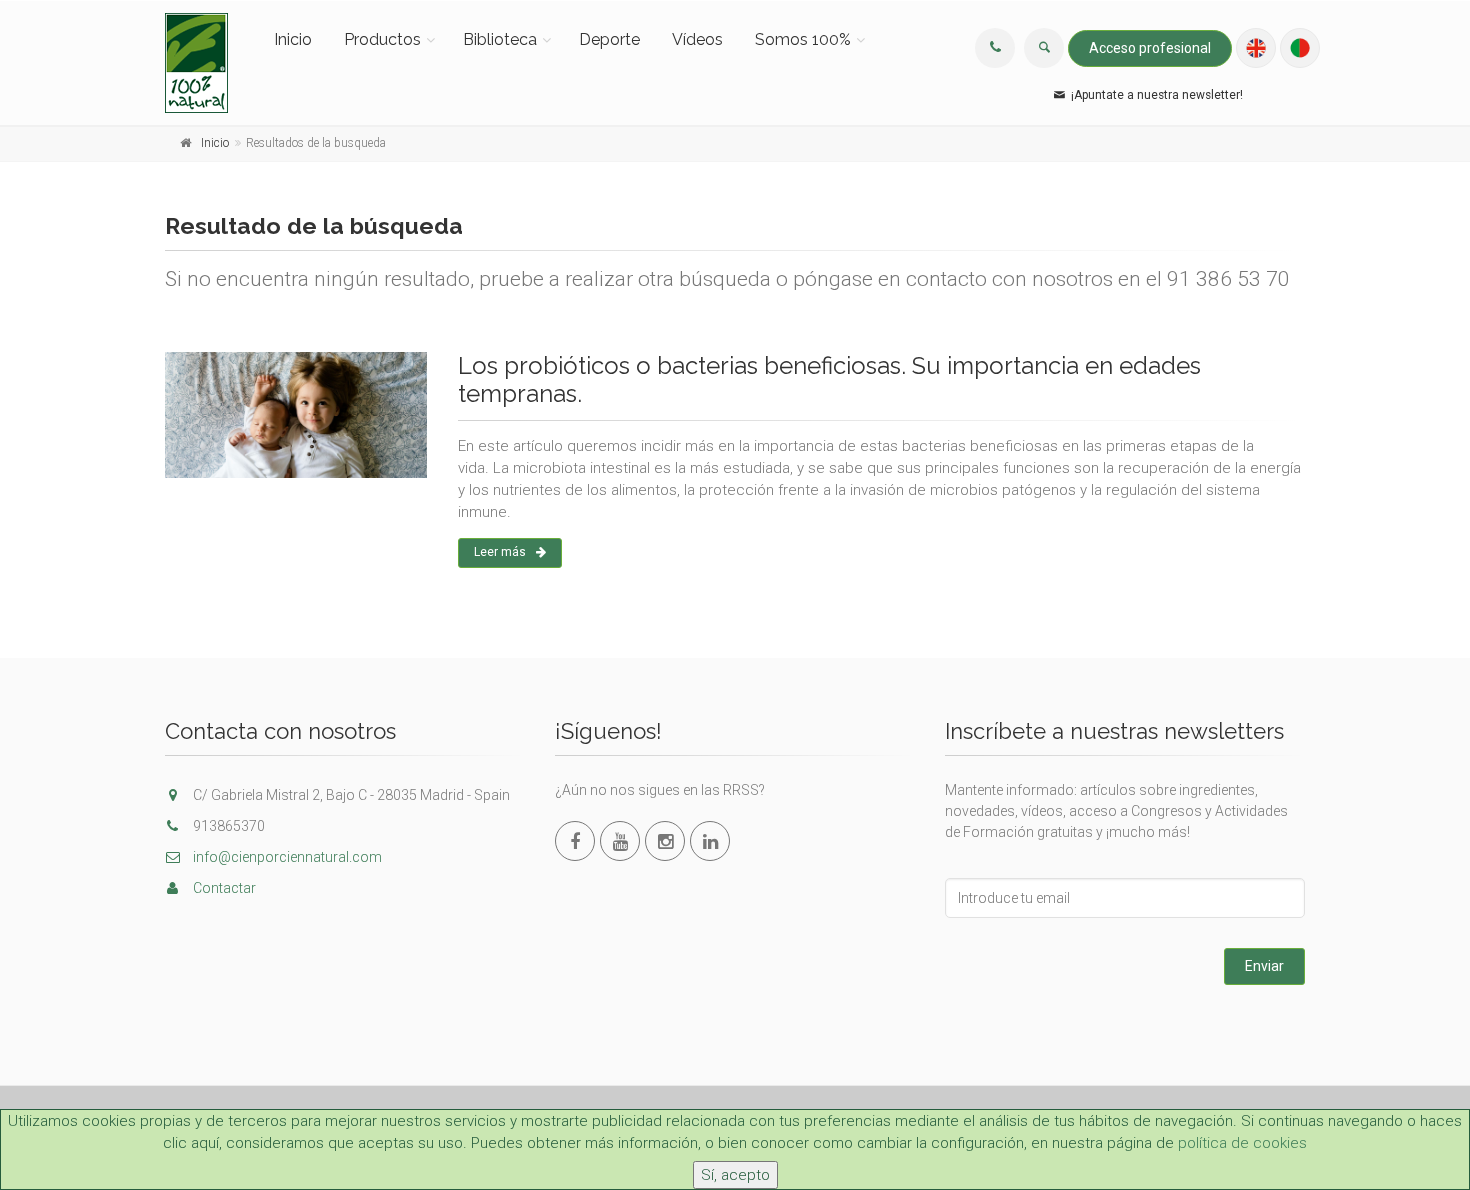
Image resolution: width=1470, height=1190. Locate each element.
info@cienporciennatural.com (286, 857)
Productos (382, 39)
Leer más (500, 552)
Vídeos (697, 39)
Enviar (1264, 966)
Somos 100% (803, 39)
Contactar (223, 888)
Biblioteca (500, 39)
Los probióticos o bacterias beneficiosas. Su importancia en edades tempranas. (829, 380)
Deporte (609, 39)
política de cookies (1242, 1143)
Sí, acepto (735, 1175)
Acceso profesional (1150, 48)
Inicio (293, 39)
